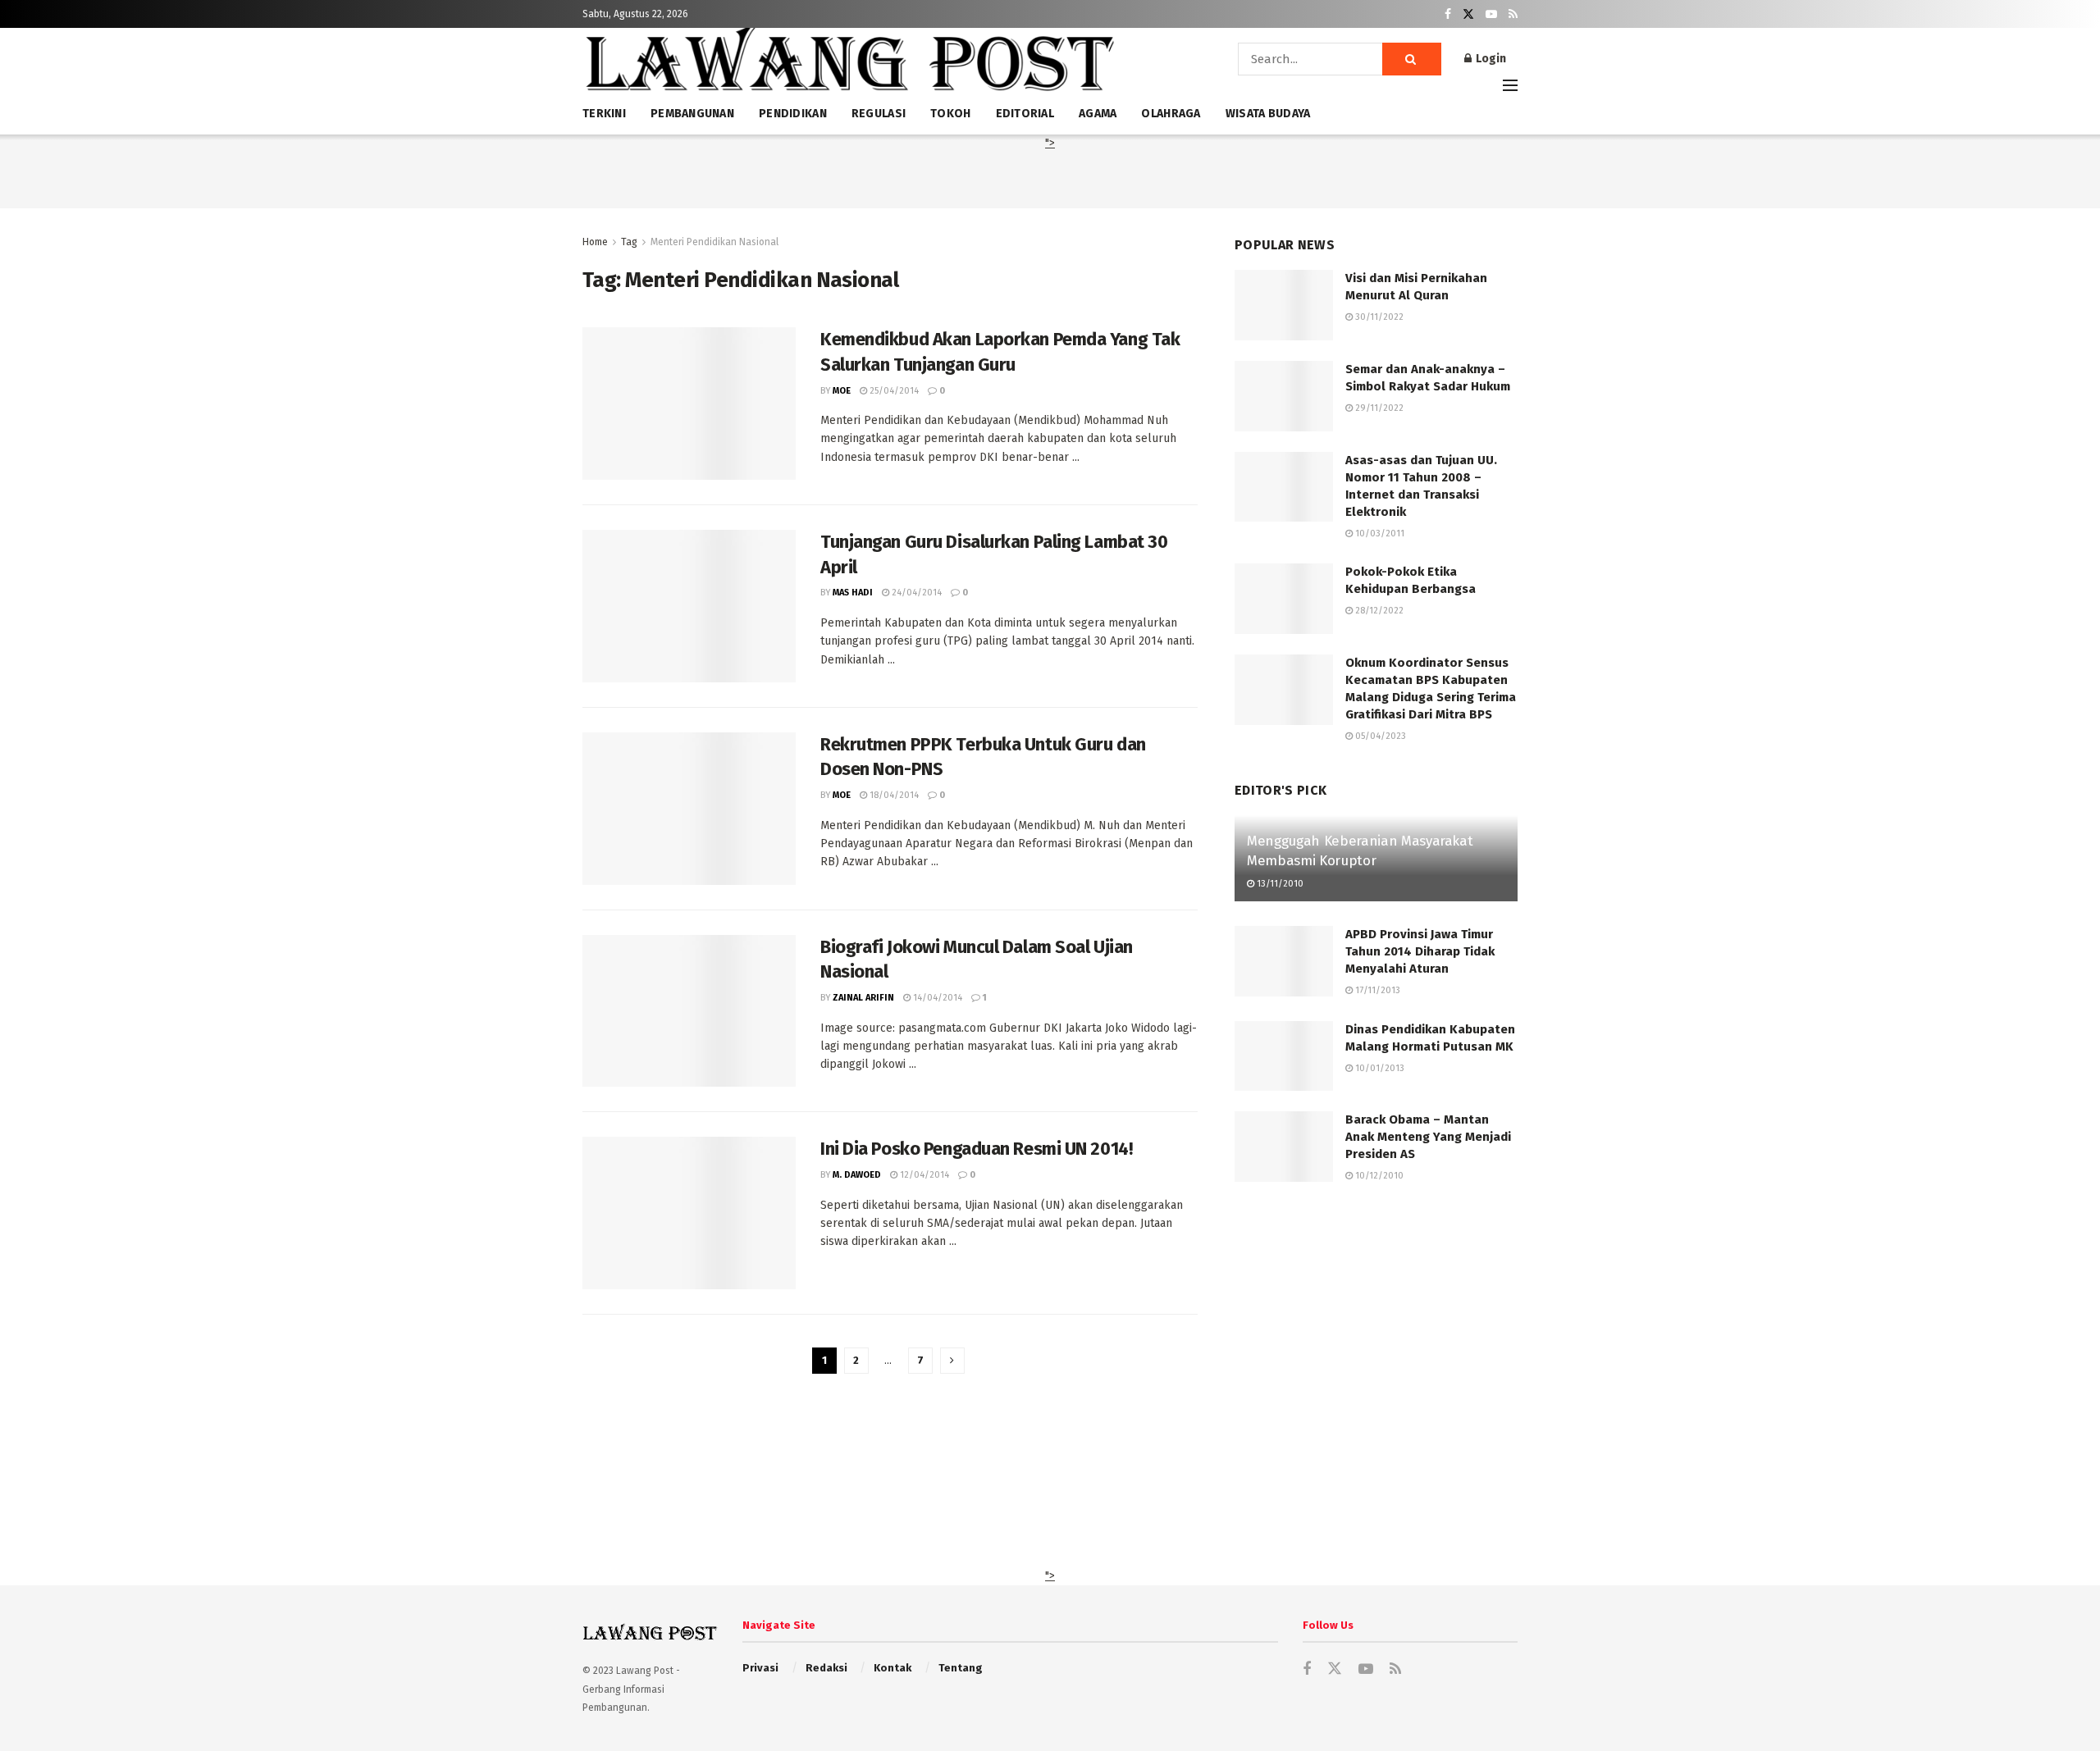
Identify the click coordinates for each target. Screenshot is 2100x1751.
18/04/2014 (893, 795)
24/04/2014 (915, 593)
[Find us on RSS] (1513, 14)
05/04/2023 (1379, 736)
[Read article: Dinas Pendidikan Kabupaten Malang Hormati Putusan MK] (1284, 1056)
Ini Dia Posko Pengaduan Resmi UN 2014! (976, 1149)
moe (842, 391)
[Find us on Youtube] (1491, 14)
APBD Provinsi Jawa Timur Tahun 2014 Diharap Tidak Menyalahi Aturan (1420, 951)
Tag (629, 242)
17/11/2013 (1376, 990)
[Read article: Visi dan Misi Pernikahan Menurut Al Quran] (1284, 305)
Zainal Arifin (863, 998)
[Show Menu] (1510, 85)
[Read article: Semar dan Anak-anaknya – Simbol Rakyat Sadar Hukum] (1284, 396)
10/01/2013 (1379, 1068)
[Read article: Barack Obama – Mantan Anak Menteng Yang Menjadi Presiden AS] (1284, 1147)
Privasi (760, 1668)
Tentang (961, 1668)
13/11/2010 (1279, 884)
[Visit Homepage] (849, 65)
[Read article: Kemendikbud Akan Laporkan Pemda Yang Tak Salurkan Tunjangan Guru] (689, 404)
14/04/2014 (936, 998)
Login (1490, 59)
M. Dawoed (857, 1175)
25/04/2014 (893, 391)
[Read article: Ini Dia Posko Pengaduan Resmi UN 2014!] (689, 1213)
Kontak (892, 1668)
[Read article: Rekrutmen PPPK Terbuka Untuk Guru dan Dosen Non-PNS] (689, 809)
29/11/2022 (1378, 408)
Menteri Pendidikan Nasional (714, 242)
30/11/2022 (1378, 317)
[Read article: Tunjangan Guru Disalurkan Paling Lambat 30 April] (689, 606)
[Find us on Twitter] (1468, 14)
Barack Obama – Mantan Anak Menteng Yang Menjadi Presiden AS (1428, 1137)
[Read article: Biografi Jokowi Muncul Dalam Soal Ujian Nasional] (689, 1011)
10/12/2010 (1378, 1176)
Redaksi (826, 1668)
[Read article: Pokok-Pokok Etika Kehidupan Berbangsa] (1284, 599)
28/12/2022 (1378, 611)
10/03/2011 (1379, 534)
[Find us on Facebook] (1448, 14)
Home (595, 242)
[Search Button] (1412, 59)
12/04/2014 (923, 1175)
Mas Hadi (853, 593)
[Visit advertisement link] (1376, 1360)
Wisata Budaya (1268, 114)
